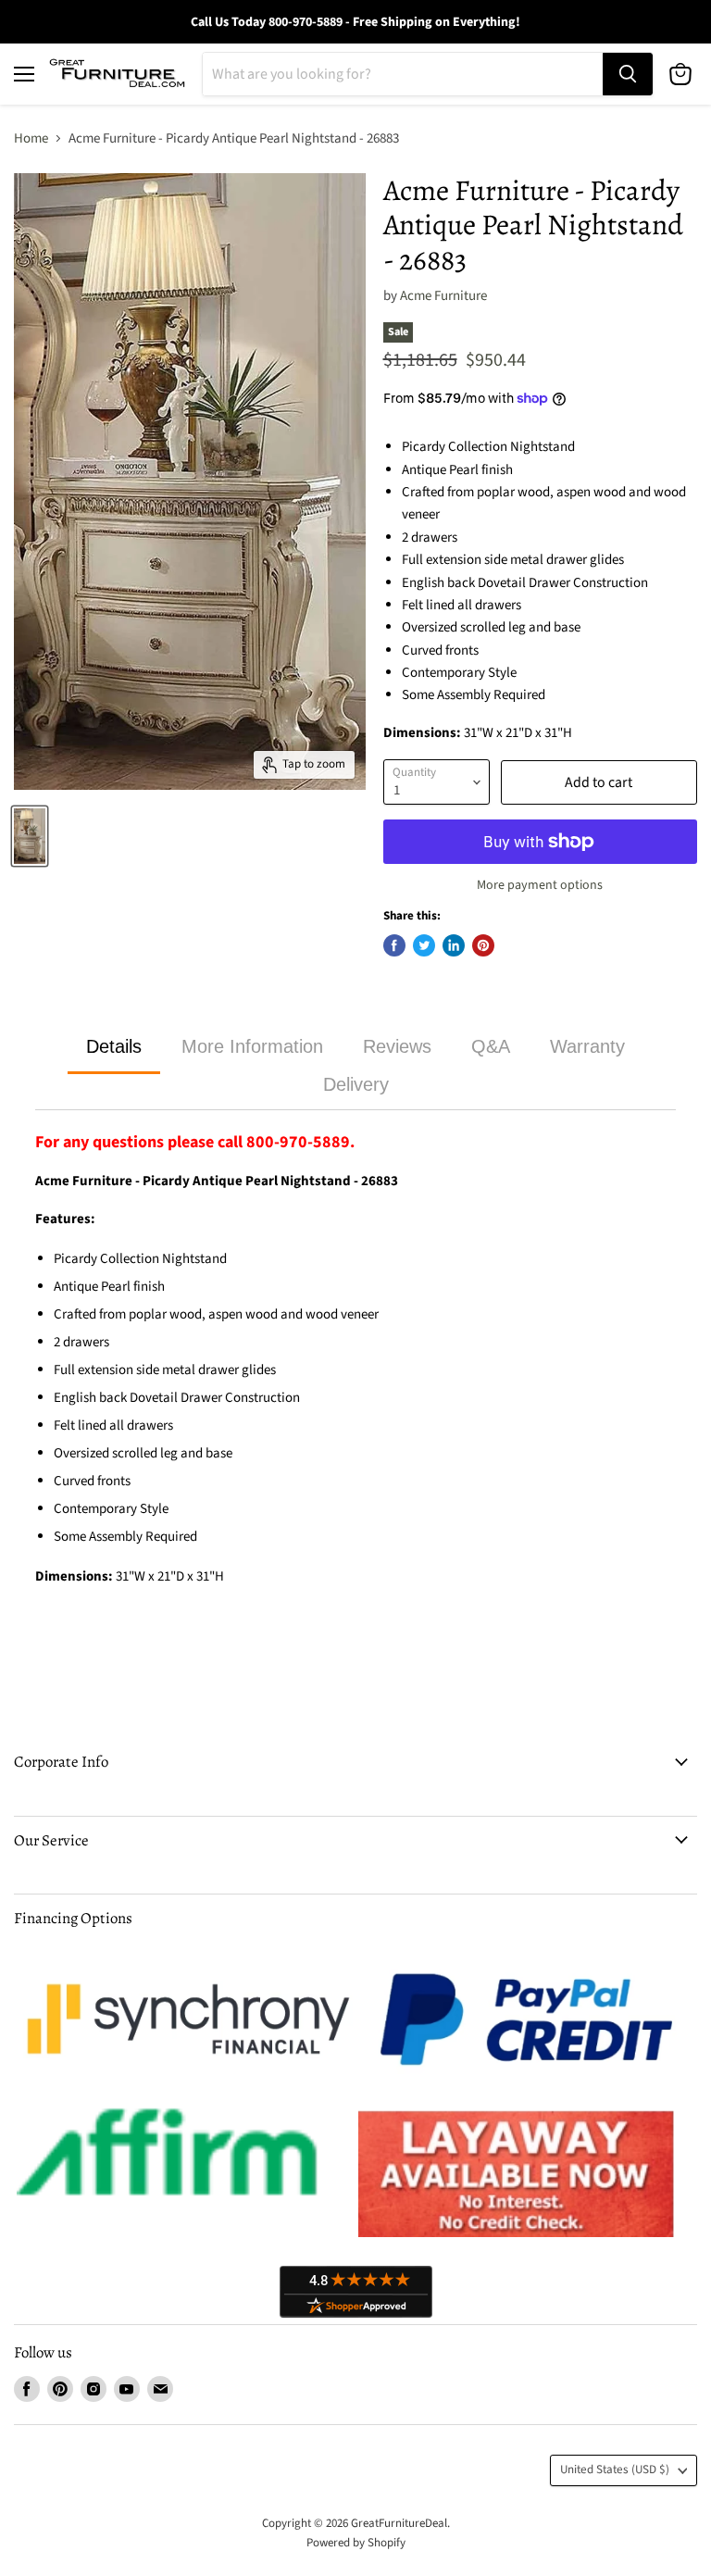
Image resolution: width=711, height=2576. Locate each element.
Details (114, 1046)
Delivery (356, 1084)
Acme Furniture (443, 296)
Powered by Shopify (356, 2543)
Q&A (491, 1046)
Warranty (587, 1046)
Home (31, 138)
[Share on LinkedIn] (454, 945)
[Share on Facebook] (394, 945)
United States (615, 2470)
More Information (252, 1046)
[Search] (628, 74)
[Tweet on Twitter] (424, 945)
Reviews (397, 1046)
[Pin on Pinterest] (483, 945)
